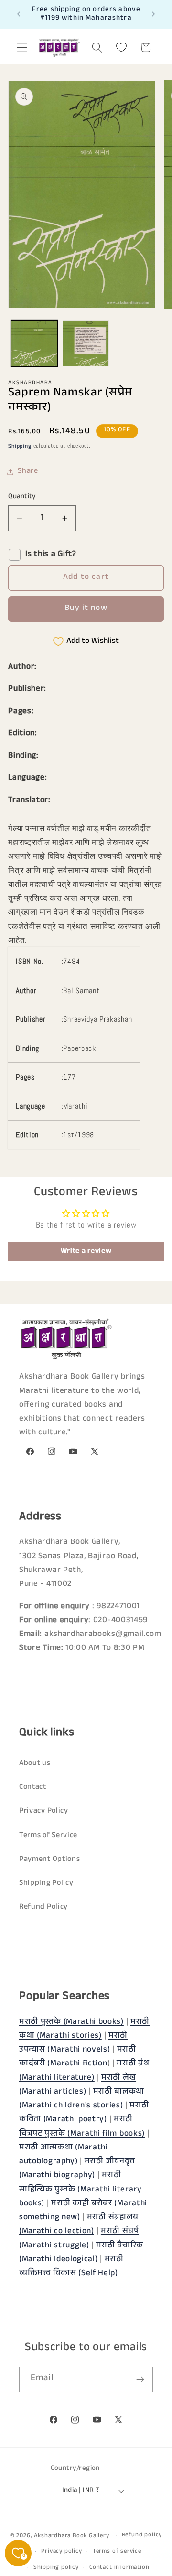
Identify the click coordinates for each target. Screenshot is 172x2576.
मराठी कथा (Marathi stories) (84, 2030)
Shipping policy (56, 2568)
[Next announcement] (153, 14)
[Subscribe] (140, 2380)
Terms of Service (48, 1836)
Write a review (86, 1252)
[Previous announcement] (19, 14)
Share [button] (28, 472)
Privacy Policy (44, 1812)
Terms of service (117, 2552)
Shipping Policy (46, 1884)
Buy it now (86, 609)
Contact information (119, 2568)
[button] (22, 48)
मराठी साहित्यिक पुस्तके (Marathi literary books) (81, 2190)
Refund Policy (43, 1908)
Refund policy (142, 2535)
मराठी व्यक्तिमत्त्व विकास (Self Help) (71, 2267)
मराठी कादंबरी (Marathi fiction (78, 2057)
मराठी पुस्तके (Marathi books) (71, 2023)
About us (35, 1764)
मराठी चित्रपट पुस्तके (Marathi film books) (82, 2127)
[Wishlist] (122, 48)
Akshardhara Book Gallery (71, 2536)
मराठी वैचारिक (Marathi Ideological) (81, 2253)
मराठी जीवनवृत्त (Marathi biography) (77, 2169)
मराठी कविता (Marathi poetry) (84, 2113)
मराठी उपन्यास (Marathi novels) (73, 2043)
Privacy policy (61, 2552)
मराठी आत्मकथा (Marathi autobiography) (64, 2155)
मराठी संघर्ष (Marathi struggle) (79, 2239)
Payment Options (49, 1860)
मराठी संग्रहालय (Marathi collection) (79, 2225)
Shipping (20, 447)
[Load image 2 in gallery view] (86, 343)
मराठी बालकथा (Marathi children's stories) (82, 2099)
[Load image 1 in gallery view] (34, 343)
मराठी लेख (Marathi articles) (78, 2085)
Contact (33, 1788)
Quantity (22, 497)
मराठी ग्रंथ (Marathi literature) (84, 2071)
